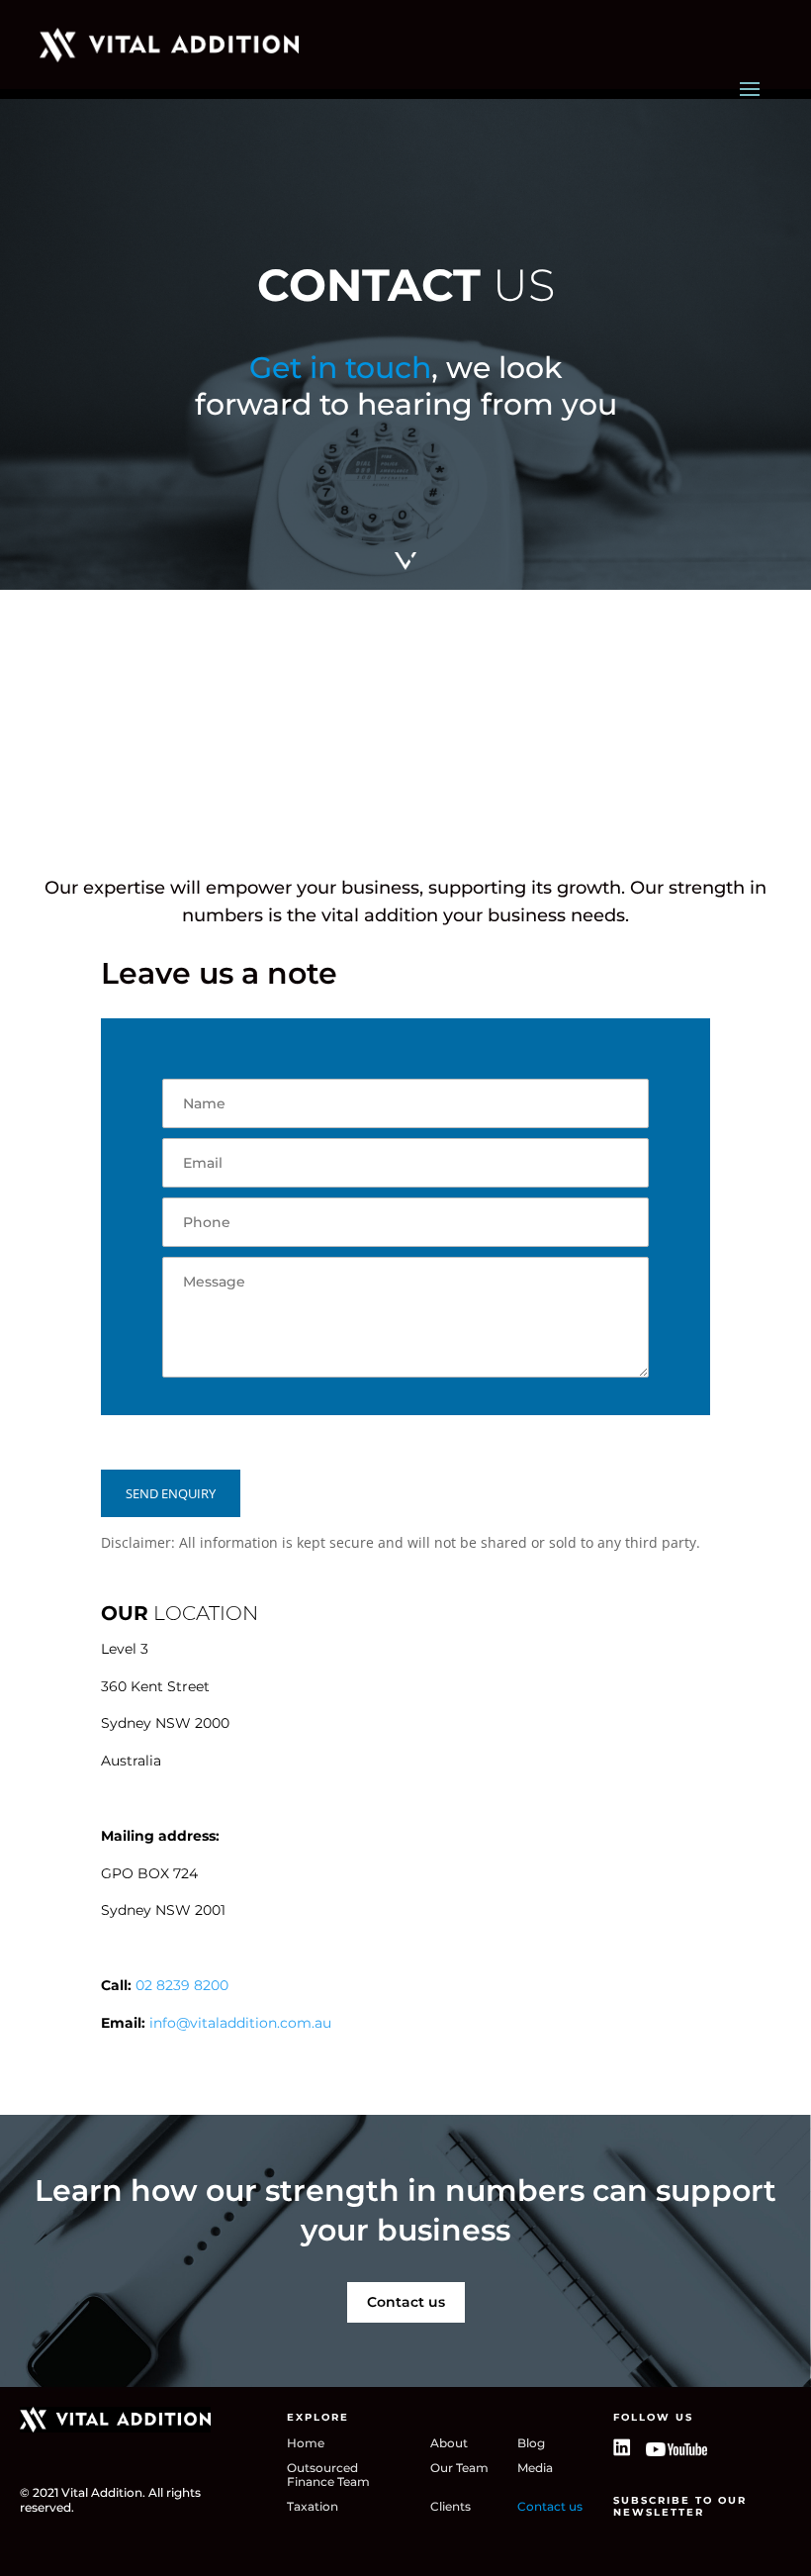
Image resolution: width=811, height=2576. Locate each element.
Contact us (406, 2302)
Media (535, 2468)
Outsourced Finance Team (328, 2475)
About (449, 2443)
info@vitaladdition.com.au (240, 2023)
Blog (531, 2443)
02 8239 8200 (180, 1985)
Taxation (313, 2507)
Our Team (459, 2468)
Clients (451, 2507)
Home (306, 2443)
